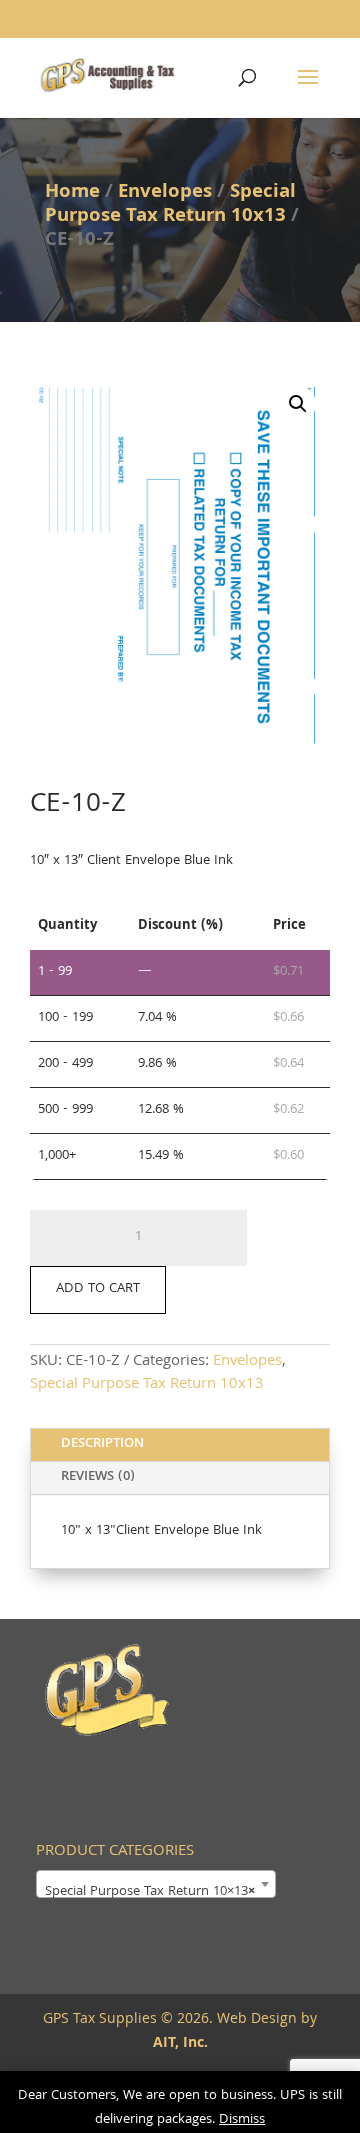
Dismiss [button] (242, 2120)
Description (102, 1444)
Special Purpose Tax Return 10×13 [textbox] (150, 1892)
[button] (298, 404)
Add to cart (98, 1289)
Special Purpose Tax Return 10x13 (170, 205)
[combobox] (156, 1884)
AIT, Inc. (180, 2044)
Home (72, 193)
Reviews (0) (98, 1477)
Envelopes (165, 193)
